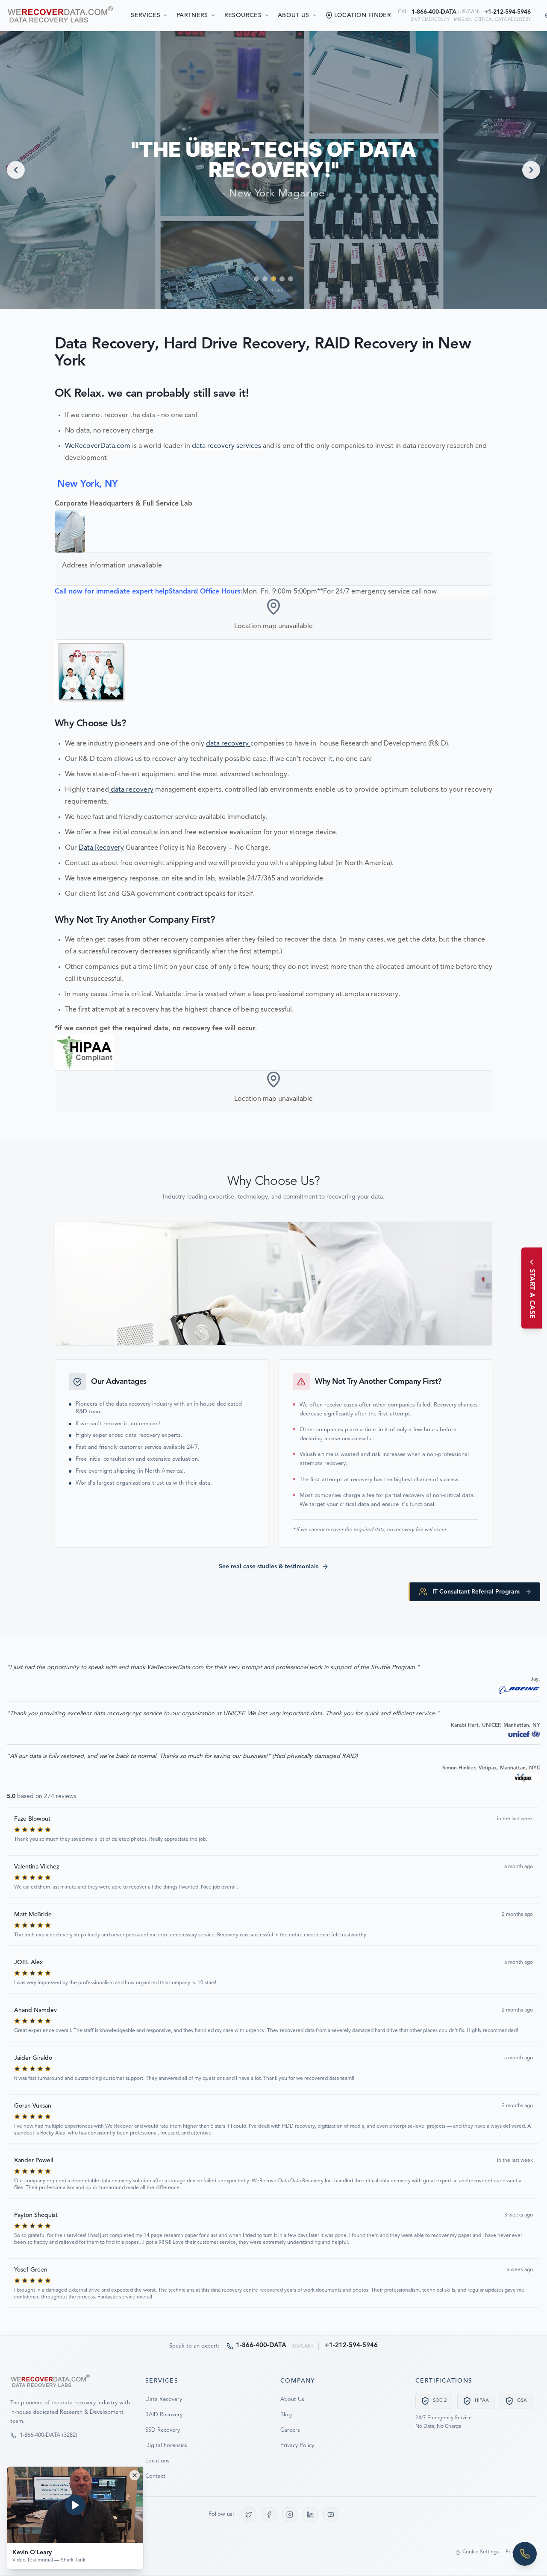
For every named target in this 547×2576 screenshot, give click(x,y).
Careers (290, 2430)
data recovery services (226, 446)
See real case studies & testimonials (269, 1567)
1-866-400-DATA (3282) (49, 2435)
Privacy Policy (297, 2446)
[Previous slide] (16, 170)
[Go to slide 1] (256, 279)
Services (146, 15)
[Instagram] (290, 2515)
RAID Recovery (164, 2415)
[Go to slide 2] (265, 279)
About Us (294, 15)
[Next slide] (531, 170)
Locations (157, 2461)
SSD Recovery (163, 2430)
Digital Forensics (166, 2446)
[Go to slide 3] (273, 279)
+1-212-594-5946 (507, 12)
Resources (243, 15)
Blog (286, 2415)
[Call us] (525, 2554)
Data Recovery (101, 848)
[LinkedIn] (310, 2515)
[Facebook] (269, 2515)
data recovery (228, 744)
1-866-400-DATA (434, 12)
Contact (155, 2476)
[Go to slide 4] (282, 279)
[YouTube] (331, 2515)
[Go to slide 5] (291, 279)
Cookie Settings (481, 2552)
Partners (192, 15)
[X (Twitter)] (249, 2515)
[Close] (135, 2475)
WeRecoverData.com (98, 446)
